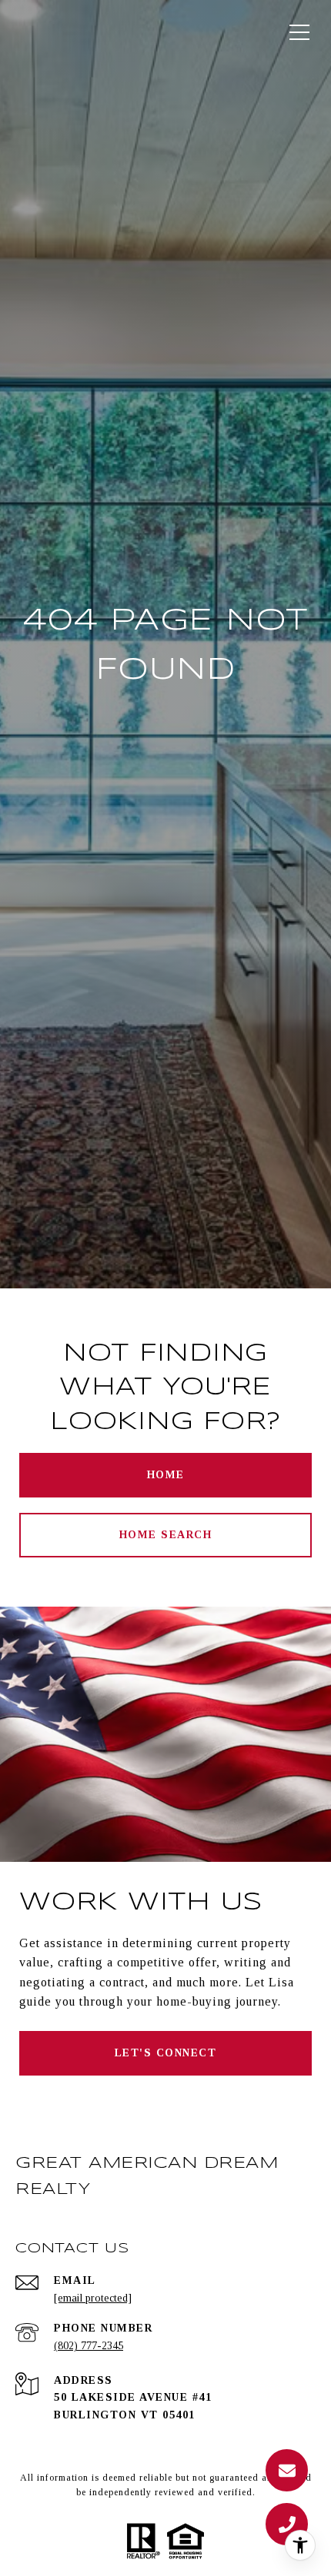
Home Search (166, 1535)
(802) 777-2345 (89, 2346)
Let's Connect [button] (166, 2053)
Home (166, 1475)
